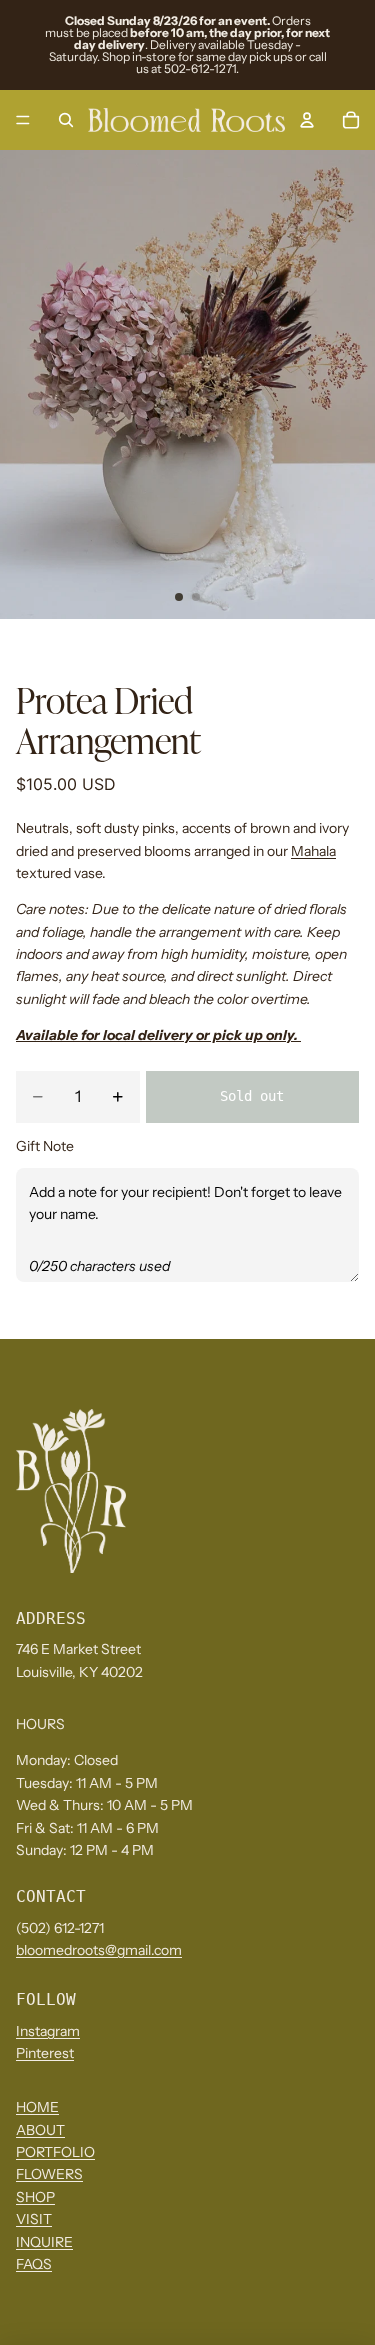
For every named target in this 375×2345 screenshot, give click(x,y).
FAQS (34, 2264)
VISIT (34, 2219)
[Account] (307, 120)
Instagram (48, 2031)
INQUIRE (44, 2241)
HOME (37, 2107)
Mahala (313, 851)
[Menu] (23, 120)
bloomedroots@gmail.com (99, 1950)
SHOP (35, 2196)
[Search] (66, 120)
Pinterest (45, 2053)
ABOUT (40, 2129)
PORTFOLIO (55, 2152)
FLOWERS (49, 2174)
